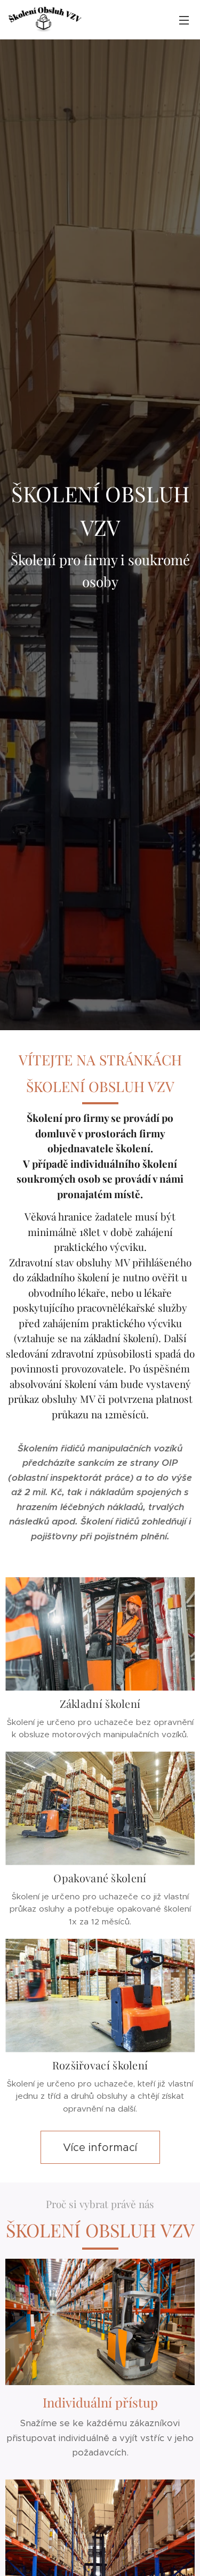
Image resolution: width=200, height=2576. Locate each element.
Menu (184, 20)
